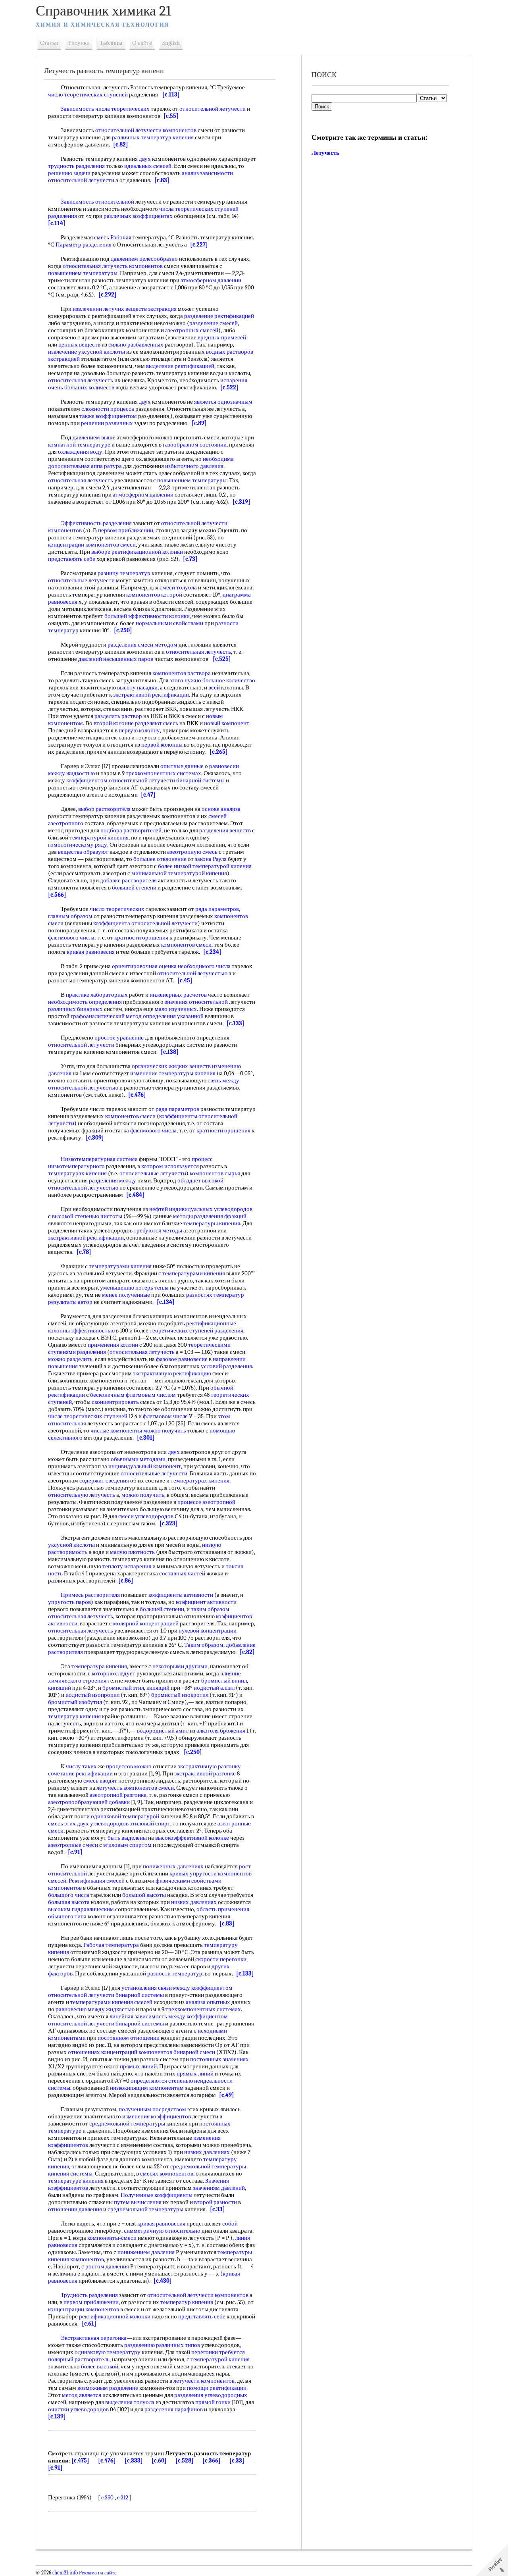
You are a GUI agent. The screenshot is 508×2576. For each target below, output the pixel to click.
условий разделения (226, 1366)
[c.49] (227, 2095)
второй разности (216, 2202)
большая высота (69, 1902)
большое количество (229, 680)
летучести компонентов (204, 2381)
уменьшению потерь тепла (134, 1288)
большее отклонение (160, 859)
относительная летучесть (81, 380)
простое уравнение (119, 1038)
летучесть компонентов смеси (135, 1788)
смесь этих (62, 1823)
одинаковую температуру (108, 2352)
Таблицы (111, 43)
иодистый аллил (214, 1688)
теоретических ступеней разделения (196, 1330)
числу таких (81, 1766)
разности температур (175, 1973)
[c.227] (199, 245)
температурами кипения (120, 1266)
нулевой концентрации (208, 1631)
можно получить (165, 1430)
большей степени (134, 888)
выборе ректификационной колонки (137, 552)
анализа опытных (208, 2002)
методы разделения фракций (210, 1216)
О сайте (142, 43)
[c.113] (171, 94)
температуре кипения (76, 2181)
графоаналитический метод (106, 1016)
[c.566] (57, 895)
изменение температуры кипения (173, 1073)
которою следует (114, 1673)
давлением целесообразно (144, 259)
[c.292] (108, 295)
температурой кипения (99, 837)
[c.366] (212, 2460)
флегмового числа (71, 938)
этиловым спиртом (127, 1845)
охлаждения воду (80, 452)
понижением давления (146, 2252)
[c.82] (121, 144)
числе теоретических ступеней (88, 1416)
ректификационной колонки (115, 2316)
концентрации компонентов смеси (92, 545)
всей (214, 687)
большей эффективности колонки (147, 616)
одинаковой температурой (125, 1816)
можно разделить (70, 1359)
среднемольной (190, 2166)
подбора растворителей (131, 830)
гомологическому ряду (78, 845)
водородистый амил (163, 1731)
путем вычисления (138, 2202)
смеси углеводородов (146, 1516)
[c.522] (229, 387)
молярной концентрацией (146, 1623)
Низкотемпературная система (99, 1159)
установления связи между (156, 1988)
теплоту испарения (127, 1566)
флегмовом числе (165, 1416)
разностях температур (215, 1295)
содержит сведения (104, 1481)
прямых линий (138, 2066)
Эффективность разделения (96, 523)
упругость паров (69, 1602)
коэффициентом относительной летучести (121, 780)
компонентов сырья (215, 1173)
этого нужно (185, 680)
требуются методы (158, 1230)
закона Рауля (211, 859)
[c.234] (212, 952)
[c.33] (217, 2209)
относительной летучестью (192, 973)
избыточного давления (194, 466)
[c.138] (170, 1052)
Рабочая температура (111, 1945)
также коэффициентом (108, 416)
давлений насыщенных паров (116, 659)
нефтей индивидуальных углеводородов (201, 1209)
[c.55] (171, 116)
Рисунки (79, 43)
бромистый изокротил (180, 1695)
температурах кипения (77, 1173)
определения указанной (173, 1016)
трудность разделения (76, 166)
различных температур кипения (153, 137)
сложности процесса (108, 409)
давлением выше (94, 437)
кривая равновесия (91, 952)
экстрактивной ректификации (151, 695)
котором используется (170, 1166)
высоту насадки (137, 687)
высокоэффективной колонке (192, 1838)
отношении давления (75, 2209)
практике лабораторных (97, 995)
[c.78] (84, 1252)
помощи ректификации (217, 2388)
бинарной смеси (194, 2052)
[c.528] (185, 2460)
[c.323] (169, 1523)
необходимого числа (204, 966)
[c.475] (80, 2460)
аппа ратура (106, 466)
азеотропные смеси (73, 1845)
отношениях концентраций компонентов (120, 2052)
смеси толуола (178, 587)
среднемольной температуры (127, 2124)
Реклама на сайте (97, 2573)
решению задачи (69, 173)
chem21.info (65, 2573)
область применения (223, 1909)
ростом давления (107, 2266)
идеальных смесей (148, 166)
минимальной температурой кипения (179, 873)
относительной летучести (213, 109)
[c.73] (190, 559)
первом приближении (126, 530)
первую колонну (139, 730)
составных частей (182, 1573)
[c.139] (57, 2416)
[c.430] (163, 2281)
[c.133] (236, 1023)
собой (230, 2224)
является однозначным (223, 402)
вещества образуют (83, 852)
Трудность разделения (89, 2295)
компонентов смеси (186, 945)
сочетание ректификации (80, 1773)
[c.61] (89, 2324)
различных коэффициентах (138, 216)
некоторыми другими (180, 1666)
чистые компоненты (116, 1430)
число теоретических (117, 909)
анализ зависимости (207, 173)
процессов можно (129, 1766)
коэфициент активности (206, 1602)
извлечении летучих (98, 309)
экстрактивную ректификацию (172, 1373)
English (171, 43)
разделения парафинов (174, 2409)
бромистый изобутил (75, 1702)
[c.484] (135, 1195)
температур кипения (74, 1716)
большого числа (69, 1895)
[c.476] (137, 1095)
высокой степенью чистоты (87, 1216)
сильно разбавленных (136, 345)
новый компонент (227, 723)
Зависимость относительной (97, 202)
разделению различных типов (162, 2345)
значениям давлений (219, 2188)
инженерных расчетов (178, 995)
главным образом (70, 916)
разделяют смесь (157, 723)
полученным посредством (152, 2109)
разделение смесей (214, 323)
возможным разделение (108, 2388)
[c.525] (222, 659)
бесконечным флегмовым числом (133, 1395)
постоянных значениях (219, 2059)
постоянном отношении (129, 2038)
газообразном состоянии (195, 445)
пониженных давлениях (173, 1866)
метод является (82, 2395)
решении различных (107, 423)
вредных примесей (222, 337)
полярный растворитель (79, 2359)
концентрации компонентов (84, 2309)
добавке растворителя (128, 880)
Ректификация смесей (97, 1881)
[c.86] (126, 1581)
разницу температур (124, 573)
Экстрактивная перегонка (94, 2338)
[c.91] (75, 1852)
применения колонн (113, 1345)
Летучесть (325, 153)
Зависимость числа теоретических (105, 109)
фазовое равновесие (182, 1359)
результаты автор (70, 1302)
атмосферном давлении (211, 280)
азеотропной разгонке (118, 1795)
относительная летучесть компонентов (113, 266)
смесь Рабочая (113, 237)
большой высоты (144, 1895)
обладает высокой (200, 1180)
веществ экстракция (151, 309)
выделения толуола (130, 2402)
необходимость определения (85, 1002)
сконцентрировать (115, 1402)
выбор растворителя (104, 809)
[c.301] (146, 1438)
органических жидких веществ (171, 1066)
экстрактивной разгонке (205, 1773)
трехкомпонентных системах (164, 773)
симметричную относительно (162, 2231)
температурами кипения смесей (111, 2002)
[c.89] (199, 423)
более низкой (175, 866)
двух (145, 159)
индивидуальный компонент (145, 1466)
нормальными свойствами (169, 623)
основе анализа (221, 809)
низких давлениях (194, 1902)
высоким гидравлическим (81, 1909)
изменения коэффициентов (157, 2116)
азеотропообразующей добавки (89, 1802)
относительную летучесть (82, 1495)
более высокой (100, 2366)
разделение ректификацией (219, 316)
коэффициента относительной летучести (145, 923)
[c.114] (57, 223)
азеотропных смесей (192, 330)
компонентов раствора (182, 673)
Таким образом (204, 1645)
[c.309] (95, 1138)
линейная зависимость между (147, 2016)
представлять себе (72, 559)
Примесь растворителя (90, 1595)
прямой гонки (213, 2402)
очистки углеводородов (78, 2409)
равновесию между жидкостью (95, 2009)
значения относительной (196, 1002)
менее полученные (126, 1295)
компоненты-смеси (112, 2238)
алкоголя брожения (221, 1731)
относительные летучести (81, 580)
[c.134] (166, 1302)
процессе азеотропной (206, 1502)
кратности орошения (141, 938)
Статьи (49, 43)
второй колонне (114, 723)
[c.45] (185, 980)
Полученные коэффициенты (157, 2195)
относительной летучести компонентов (146, 130)
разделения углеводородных (211, 2395)
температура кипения (99, 1666)
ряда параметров (217, 909)
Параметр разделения (84, 245)
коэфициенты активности (181, 1595)
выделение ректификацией (180, 366)
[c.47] (148, 795)
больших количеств (89, 387)
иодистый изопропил (92, 1695)
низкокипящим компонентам (147, 2088)
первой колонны (162, 745)
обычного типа (67, 1916)
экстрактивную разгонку (209, 1766)
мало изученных (176, 1009)
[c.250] (123, 630)
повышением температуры (83, 273)
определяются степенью (162, 2081)
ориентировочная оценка (144, 966)
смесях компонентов (167, 2174)
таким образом (210, 1609)
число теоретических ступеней (88, 94)
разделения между (113, 1180)
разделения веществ (225, 830)
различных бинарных (75, 1009)
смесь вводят (100, 1781)
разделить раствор (118, 716)
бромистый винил (224, 1681)
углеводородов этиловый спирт (130, 1823)
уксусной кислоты (71, 1545)
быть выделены (127, 1838)
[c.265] (219, 752)
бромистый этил (123, 1688)
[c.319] (241, 502)
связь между (223, 1080)
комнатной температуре (79, 445)
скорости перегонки (221, 1959)
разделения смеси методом (142, 645)
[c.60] (159, 2460)
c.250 (107, 2497)
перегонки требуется (218, 2352)
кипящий (60, 1688)
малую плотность (132, 1552)
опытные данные (182, 766)
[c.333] (134, 2460)
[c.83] (162, 180)
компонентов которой (154, 595)
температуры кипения (212, 1223)
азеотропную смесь (192, 852)
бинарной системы (200, 780)
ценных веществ (79, 345)
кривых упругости (193, 1873)
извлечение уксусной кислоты (87, 352)
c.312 (123, 2497)
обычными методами (138, 1459)
